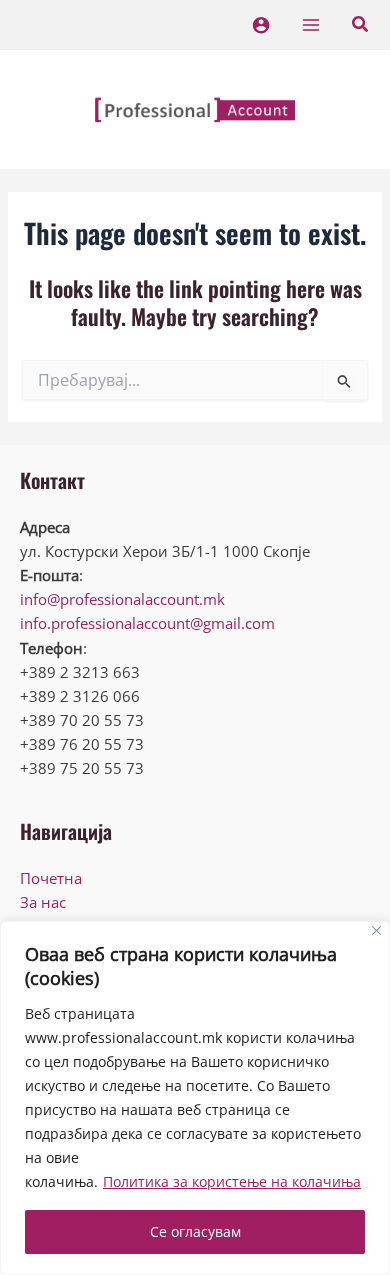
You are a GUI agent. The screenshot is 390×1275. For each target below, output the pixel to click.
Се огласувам (195, 1231)
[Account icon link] (261, 25)
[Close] (376, 930)
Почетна (51, 878)
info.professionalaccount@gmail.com (147, 623)
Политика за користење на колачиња (232, 1181)
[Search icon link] (361, 26)
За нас (43, 902)
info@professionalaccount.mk (122, 599)
